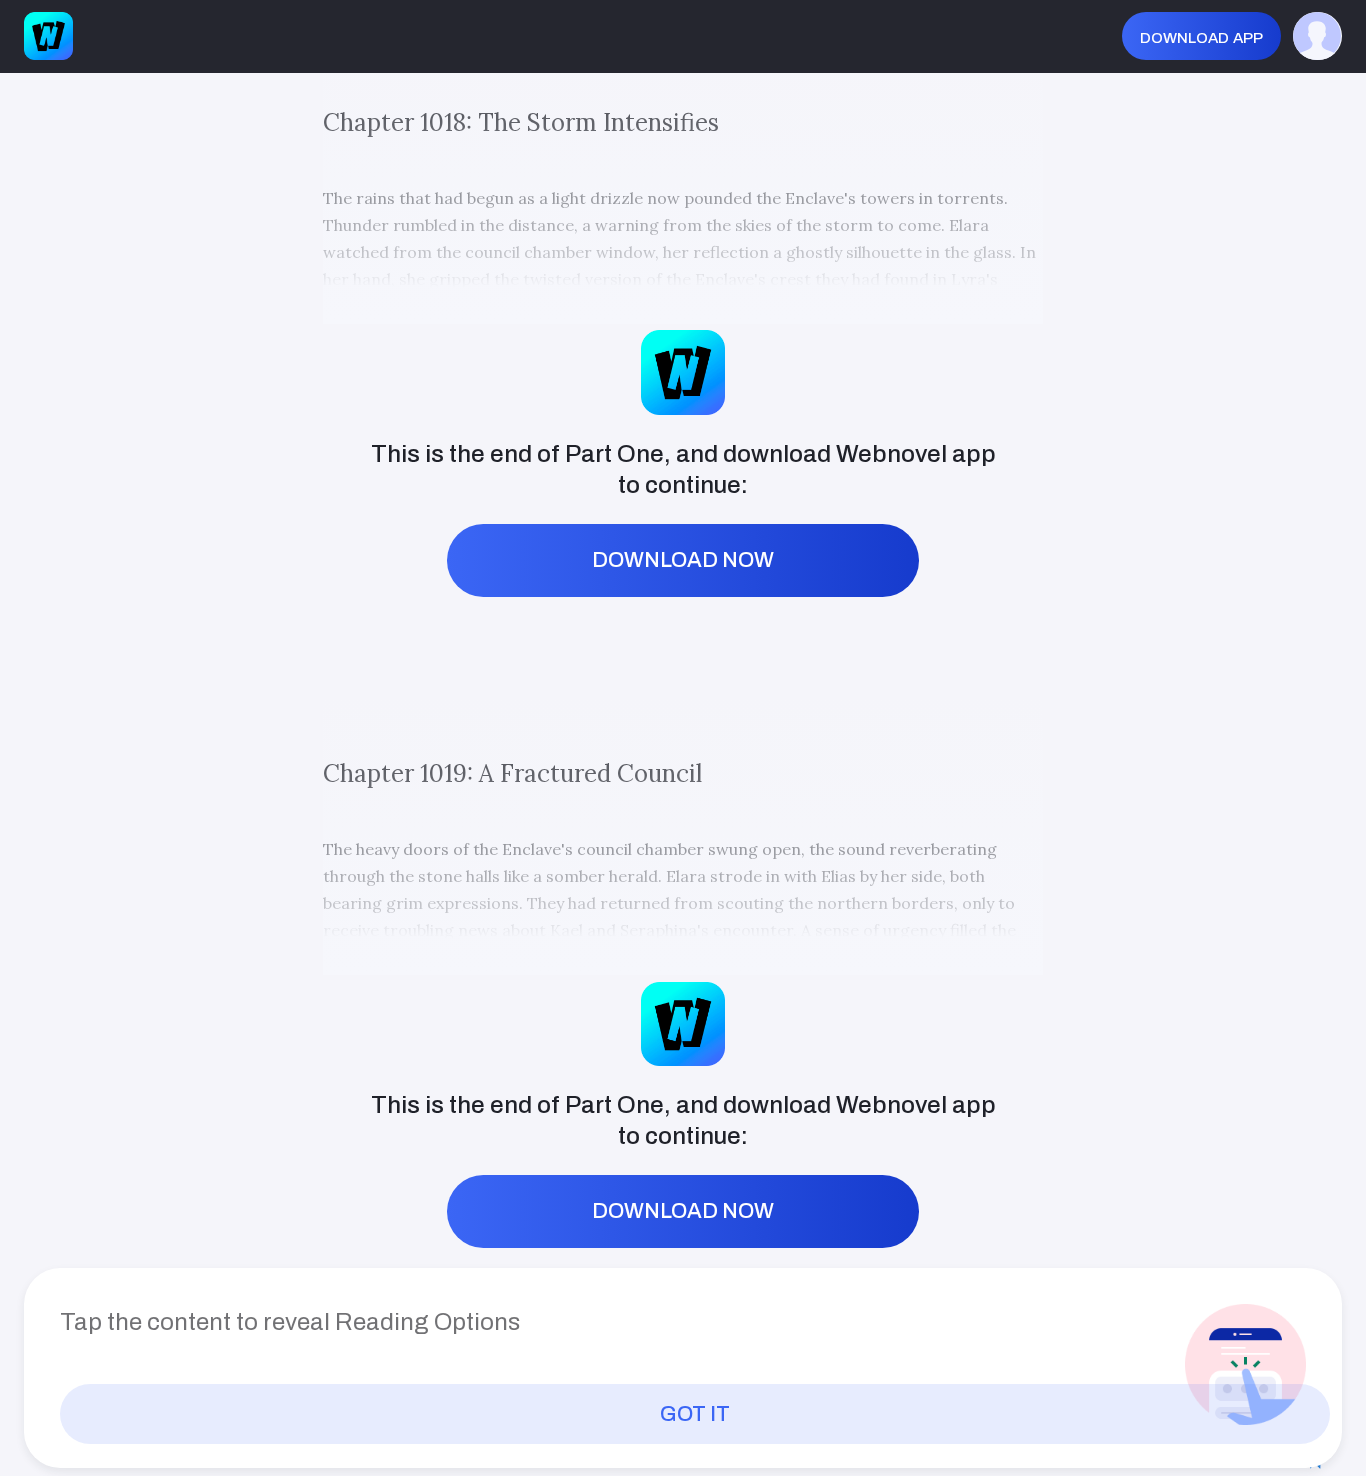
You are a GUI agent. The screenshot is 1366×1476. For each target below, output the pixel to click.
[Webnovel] (48, 36)
